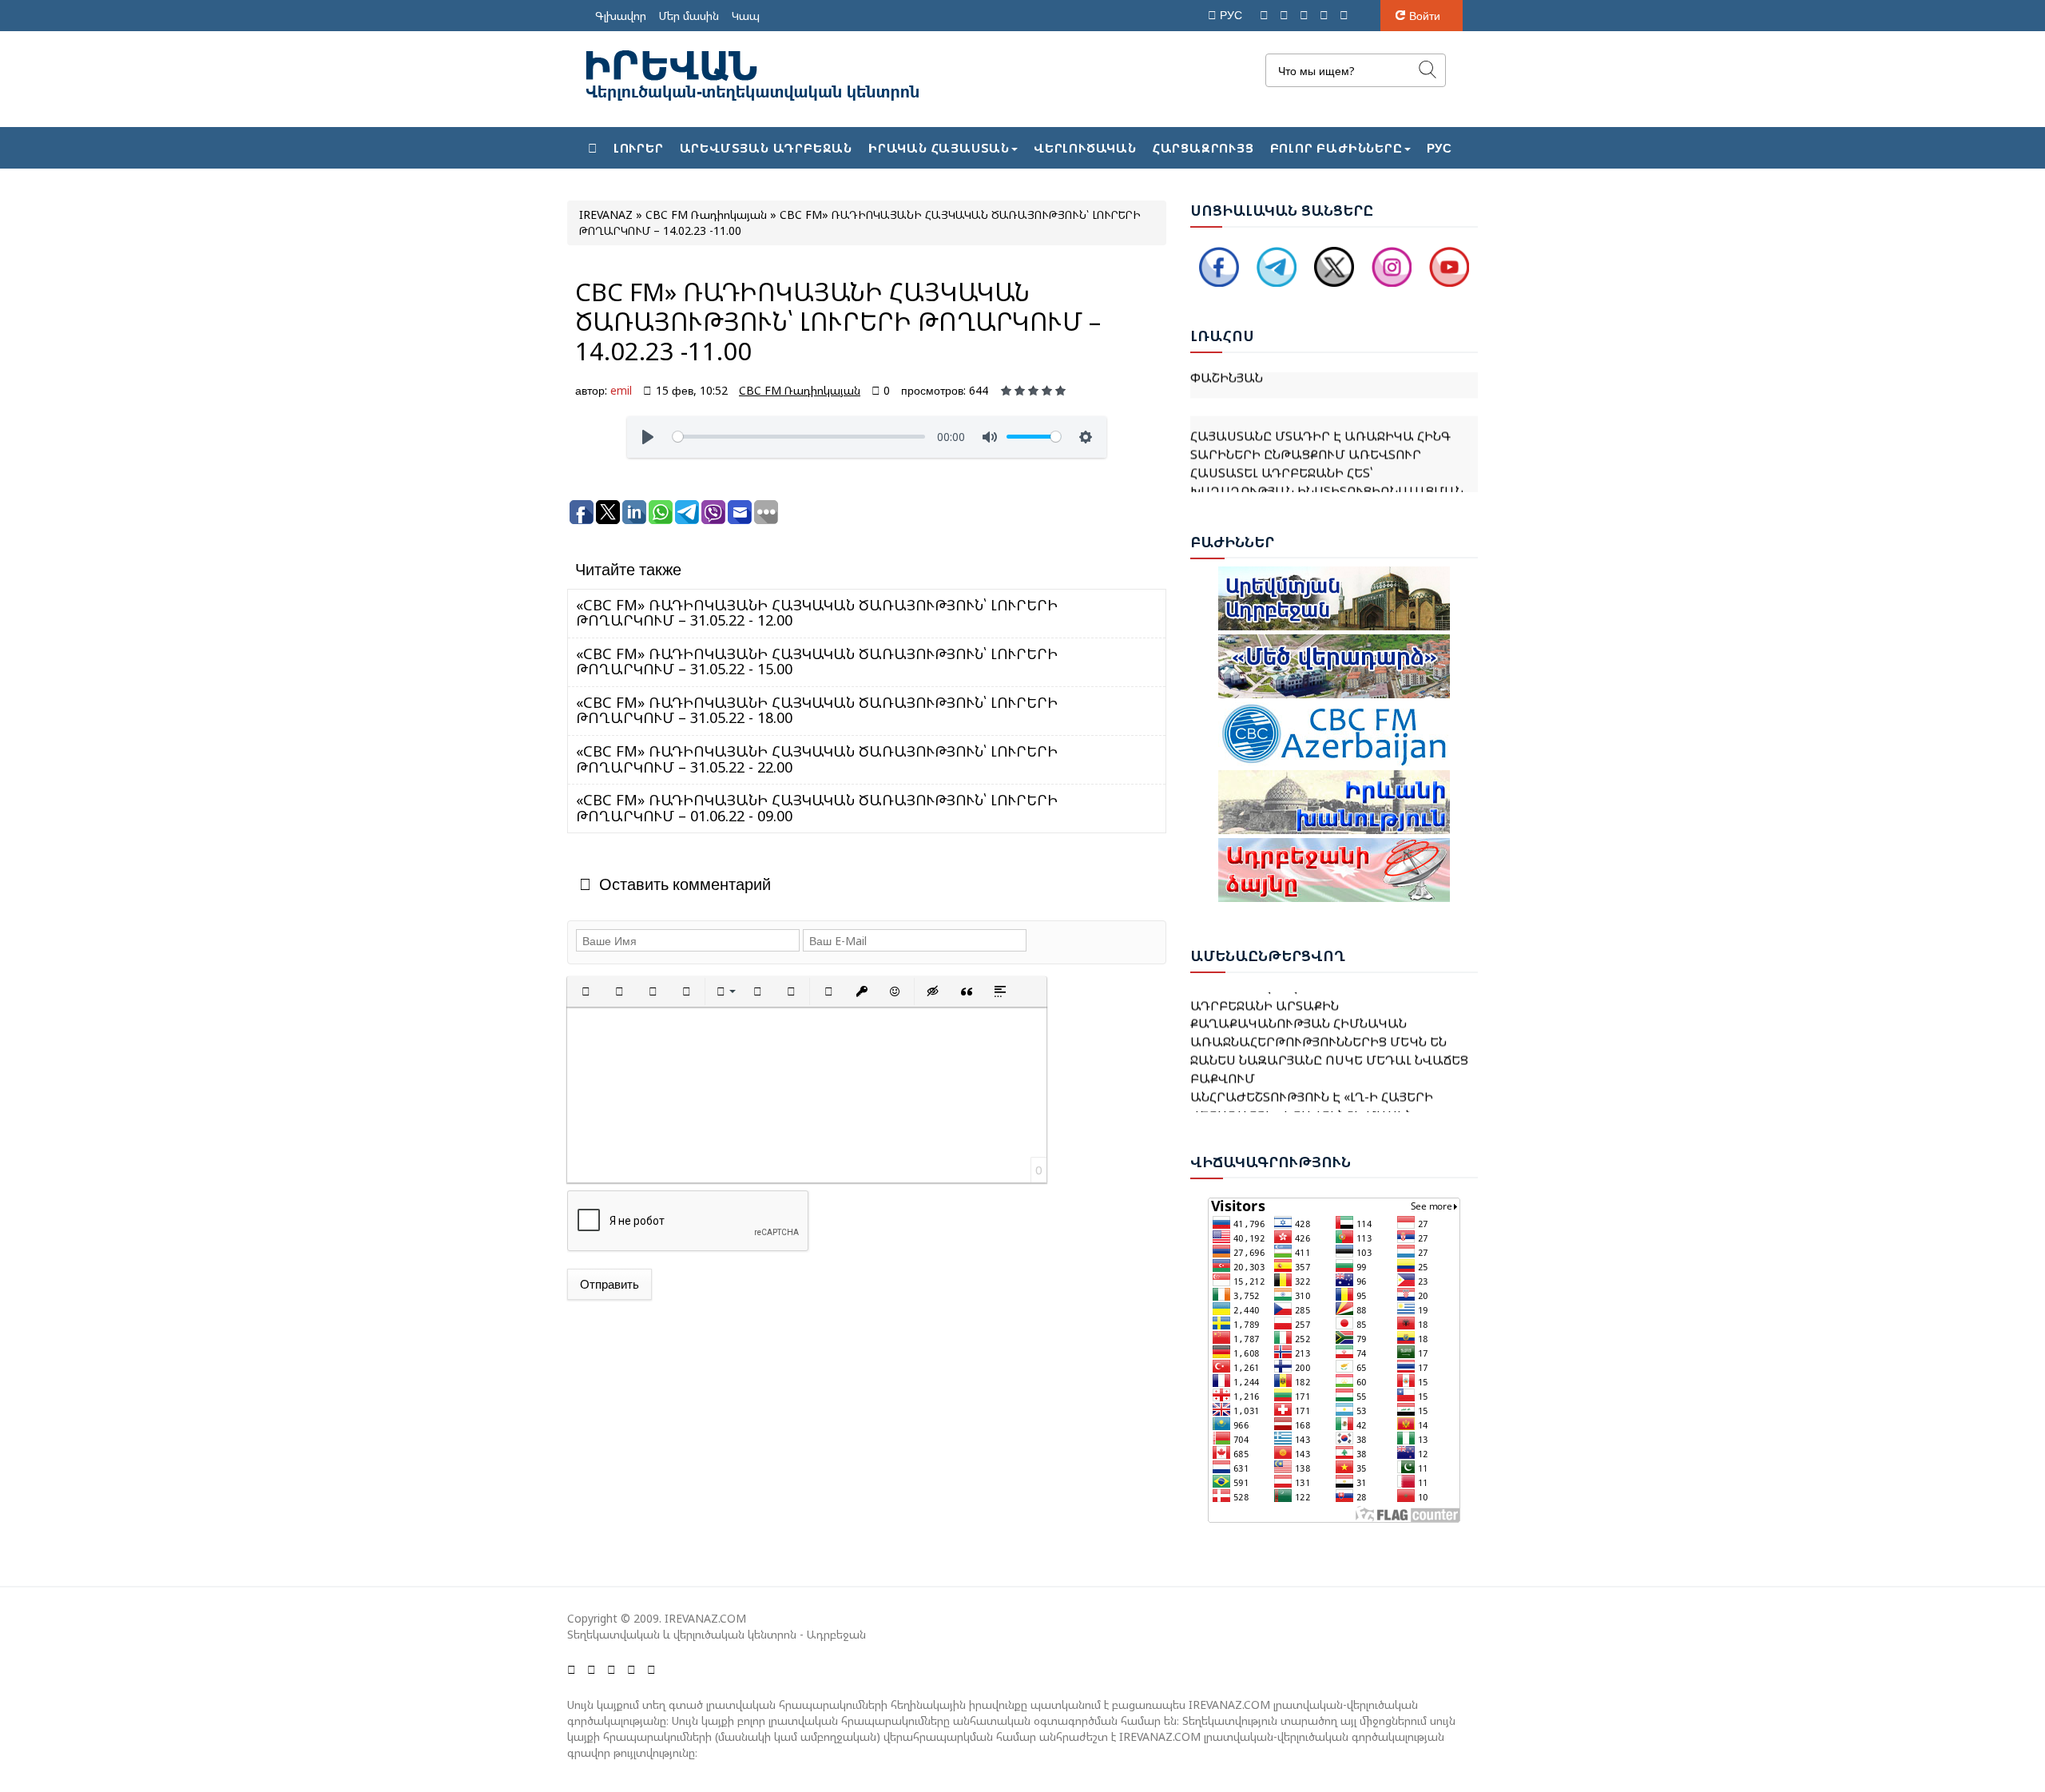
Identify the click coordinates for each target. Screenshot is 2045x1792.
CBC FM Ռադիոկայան (800, 390)
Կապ (746, 16)
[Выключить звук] (990, 437)
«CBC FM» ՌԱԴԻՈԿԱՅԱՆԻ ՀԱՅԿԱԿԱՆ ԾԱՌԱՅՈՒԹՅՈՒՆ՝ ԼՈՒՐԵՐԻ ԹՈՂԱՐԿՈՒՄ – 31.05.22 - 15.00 (817, 662)
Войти (1425, 16)
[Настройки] (1086, 437)
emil (621, 390)
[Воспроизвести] (648, 437)
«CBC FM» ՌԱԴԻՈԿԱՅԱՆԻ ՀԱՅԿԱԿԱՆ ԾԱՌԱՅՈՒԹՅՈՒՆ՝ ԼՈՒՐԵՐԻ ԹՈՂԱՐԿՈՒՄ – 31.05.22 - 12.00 (817, 613)
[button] (586, 991)
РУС (1233, 15)
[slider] (799, 437)
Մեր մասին (689, 16)
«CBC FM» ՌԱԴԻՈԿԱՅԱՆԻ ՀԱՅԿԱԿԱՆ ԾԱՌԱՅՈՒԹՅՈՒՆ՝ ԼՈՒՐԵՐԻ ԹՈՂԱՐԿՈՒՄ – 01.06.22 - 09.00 (817, 808)
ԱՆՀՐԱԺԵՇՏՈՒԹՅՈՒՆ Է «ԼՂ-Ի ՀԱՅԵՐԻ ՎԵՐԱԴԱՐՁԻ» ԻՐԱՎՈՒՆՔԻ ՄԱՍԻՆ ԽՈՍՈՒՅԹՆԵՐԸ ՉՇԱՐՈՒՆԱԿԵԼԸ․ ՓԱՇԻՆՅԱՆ (1334, 1091)
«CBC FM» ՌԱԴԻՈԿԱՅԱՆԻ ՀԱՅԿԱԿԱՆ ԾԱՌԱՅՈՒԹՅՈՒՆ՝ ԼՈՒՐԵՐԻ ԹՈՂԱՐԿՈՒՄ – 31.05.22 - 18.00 (817, 710)
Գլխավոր (621, 16)
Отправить (610, 1284)
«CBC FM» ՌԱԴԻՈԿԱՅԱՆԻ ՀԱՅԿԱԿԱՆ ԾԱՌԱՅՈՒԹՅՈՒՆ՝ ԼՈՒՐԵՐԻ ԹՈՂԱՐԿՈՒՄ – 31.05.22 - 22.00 (817, 759)
